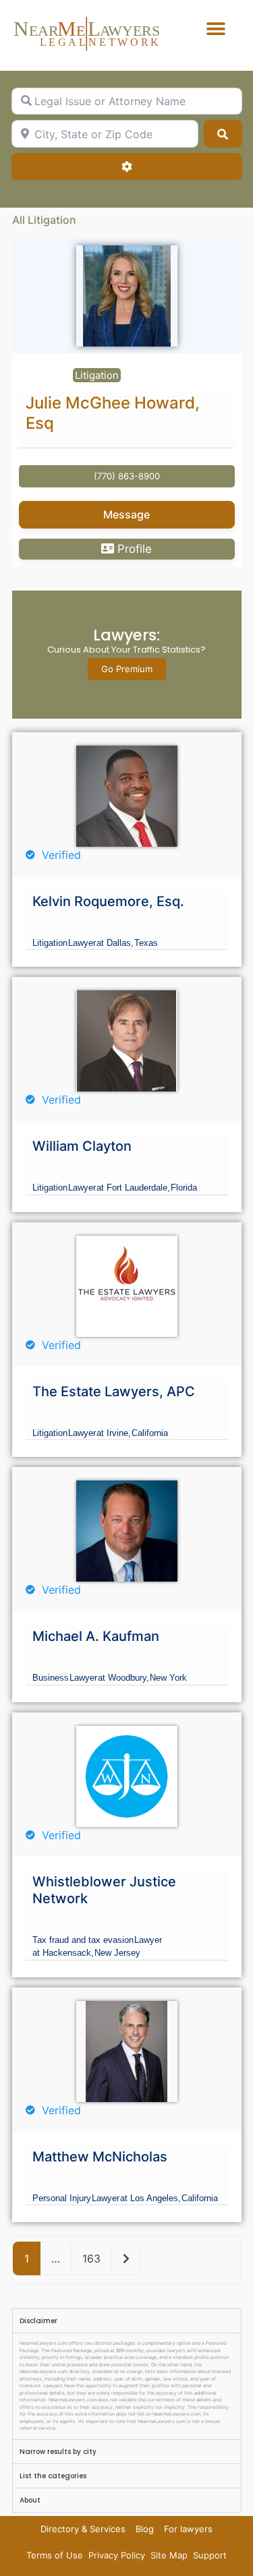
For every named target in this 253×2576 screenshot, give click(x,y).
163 (91, 2258)
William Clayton (82, 1146)
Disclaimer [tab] (38, 2321)
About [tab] (30, 2500)
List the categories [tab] (53, 2476)
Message (126, 514)
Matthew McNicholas (100, 2157)
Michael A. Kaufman (96, 1636)
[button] (216, 29)
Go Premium (127, 669)
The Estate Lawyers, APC (114, 1391)
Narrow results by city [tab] (58, 2452)
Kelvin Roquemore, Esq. (108, 901)
